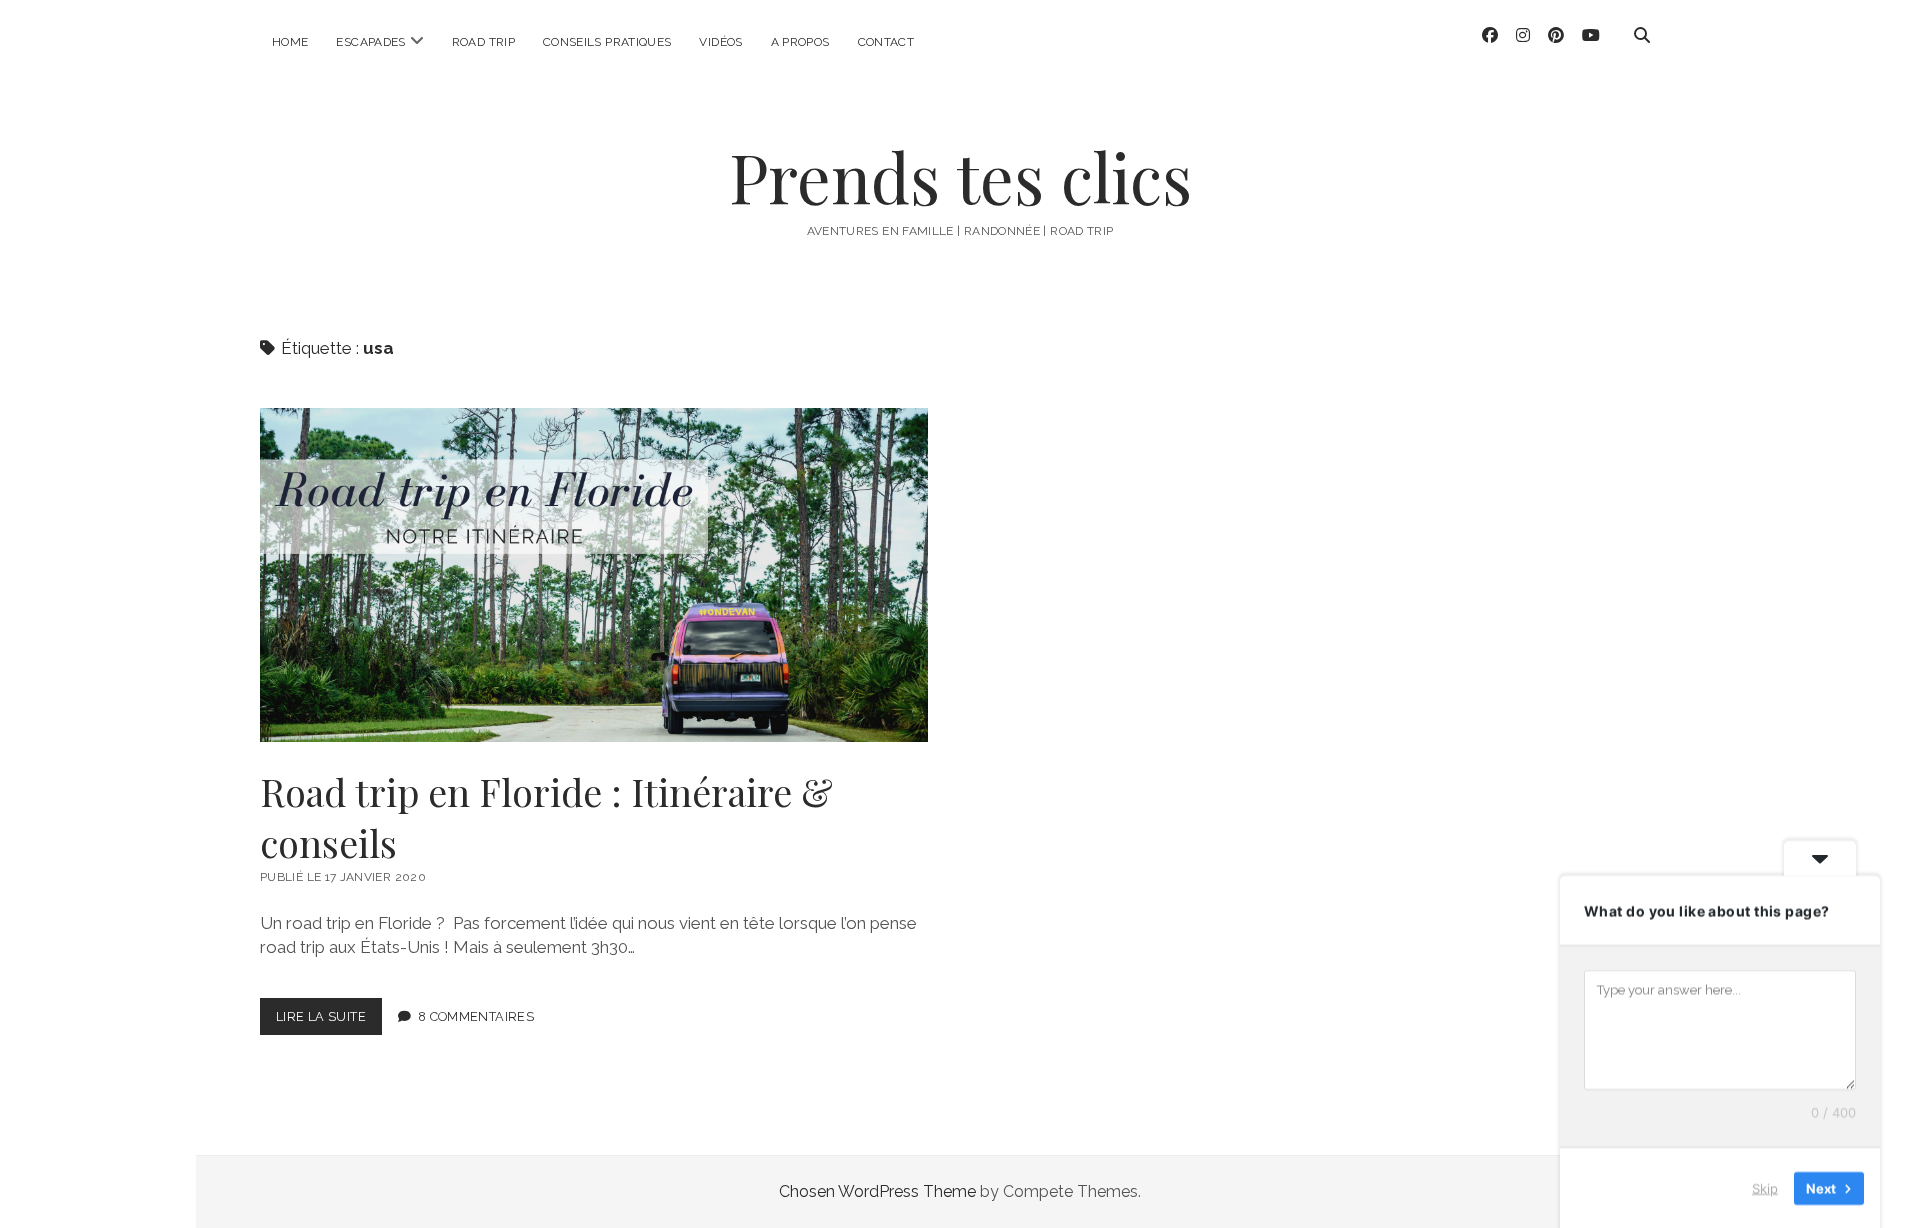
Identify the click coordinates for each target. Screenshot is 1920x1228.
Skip (1765, 1187)
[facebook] (1490, 35)
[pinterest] (1556, 35)
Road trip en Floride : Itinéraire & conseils (594, 575)
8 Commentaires (476, 1016)
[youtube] (1591, 35)
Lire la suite (326, 1022)
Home (290, 42)
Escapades (370, 42)
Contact (886, 42)
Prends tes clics (960, 176)
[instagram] (1523, 35)
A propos (800, 42)
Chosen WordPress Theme (877, 1191)
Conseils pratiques (607, 42)
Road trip (483, 42)
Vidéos (720, 42)
